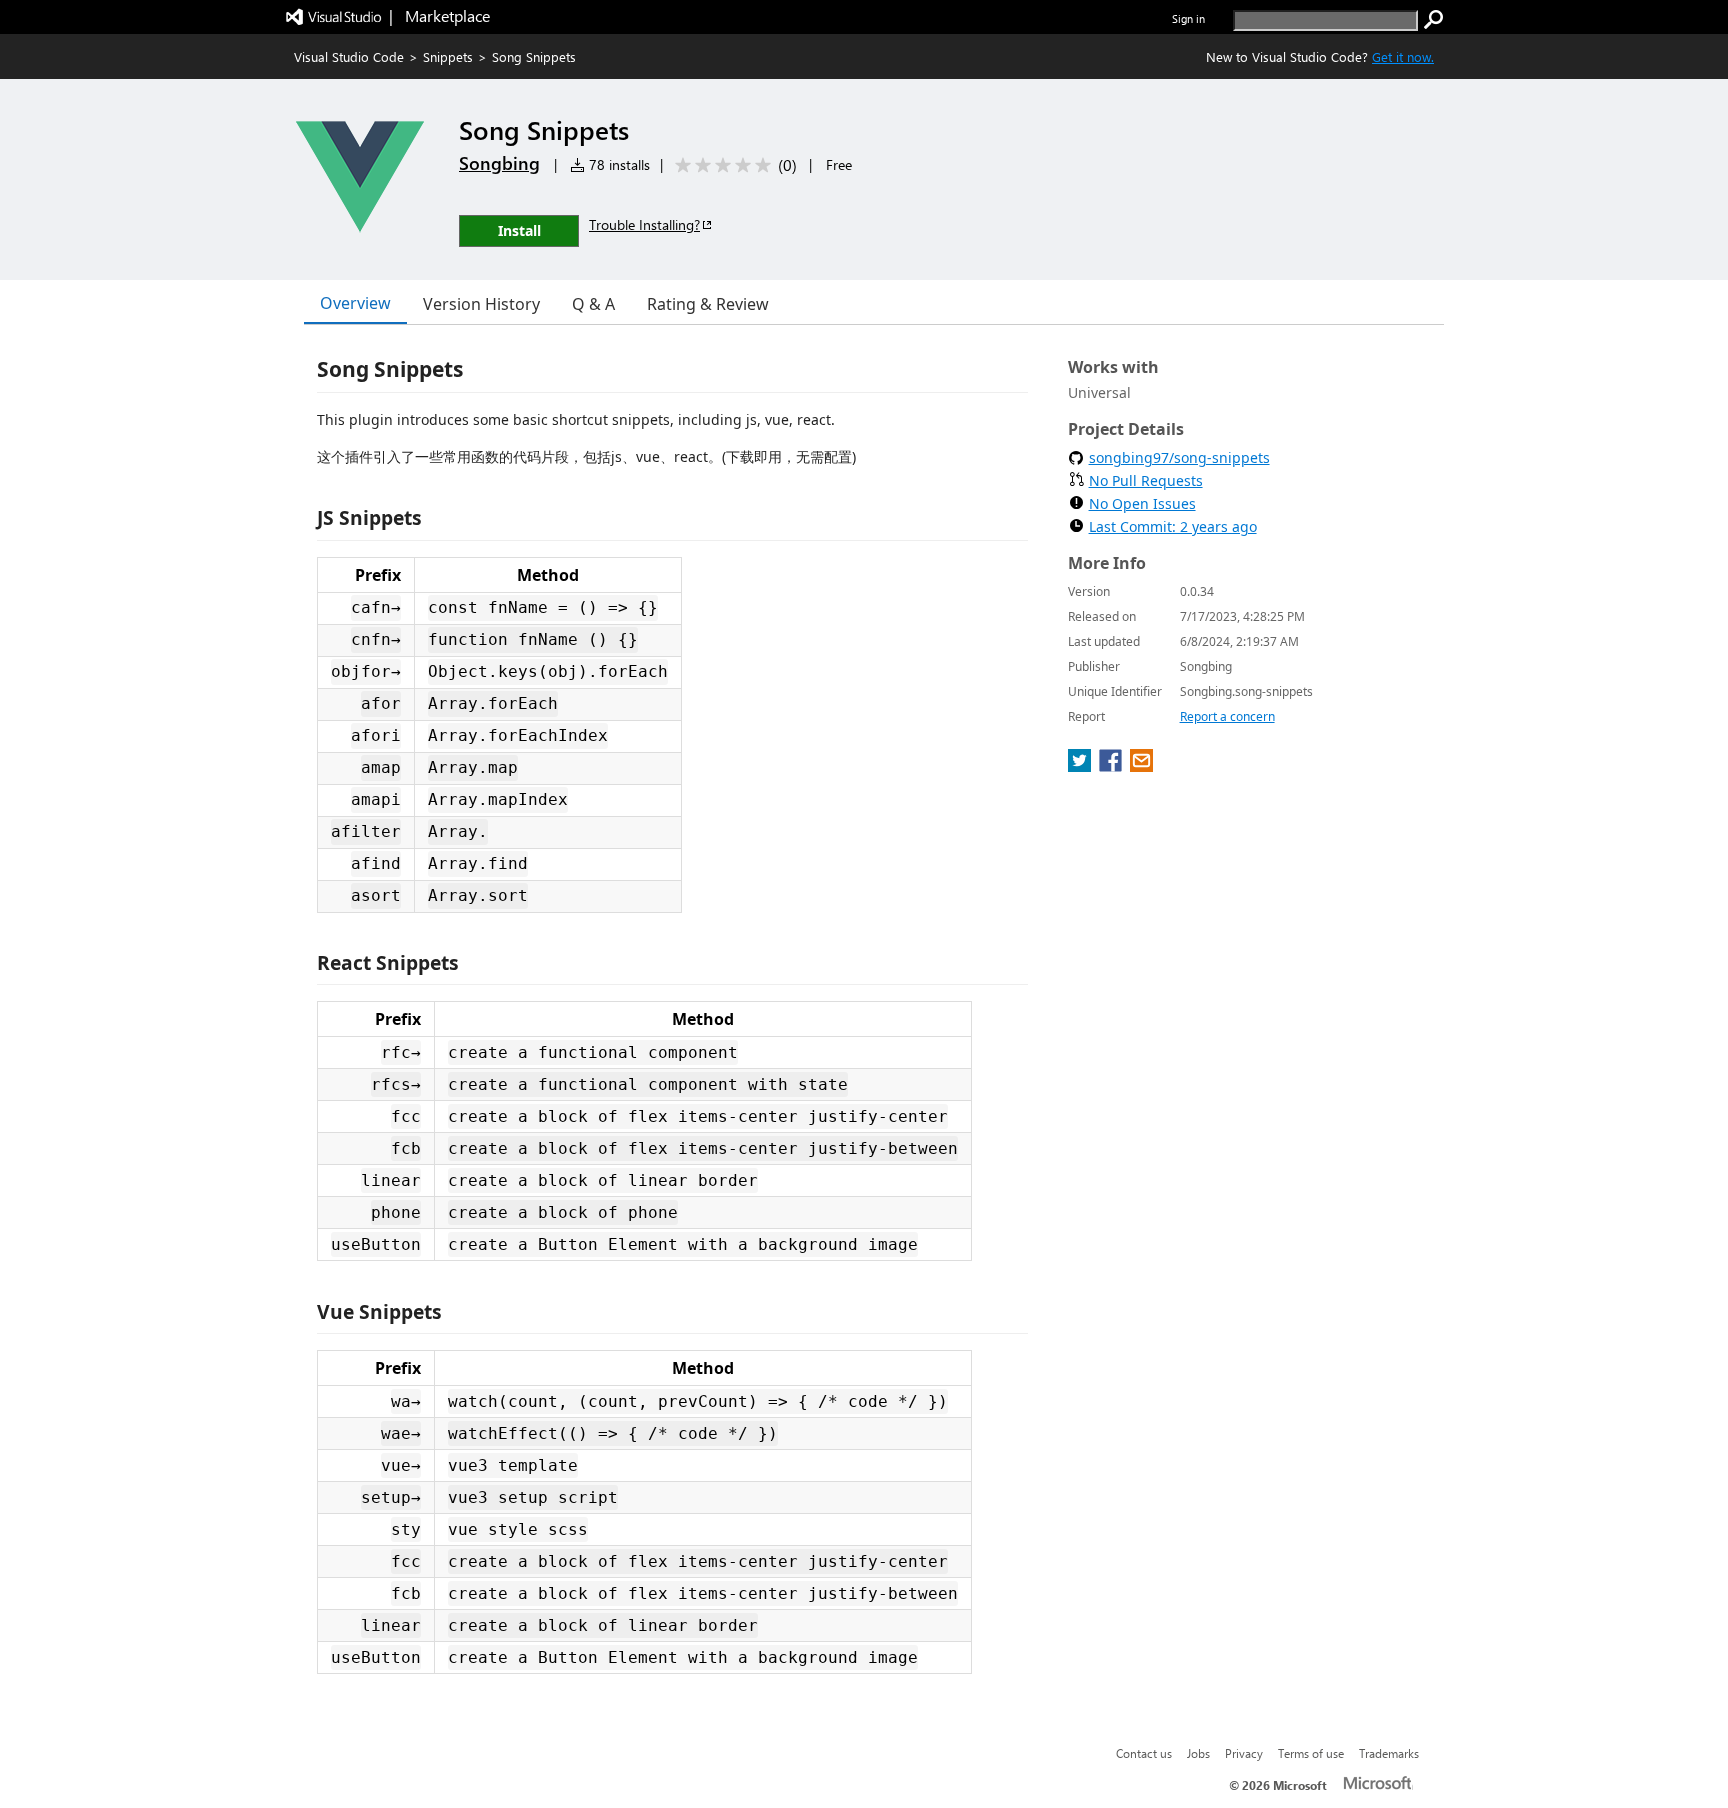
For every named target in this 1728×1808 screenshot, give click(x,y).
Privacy (1244, 1753)
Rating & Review (708, 304)
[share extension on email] (1141, 766)
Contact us (1144, 1753)
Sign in (1188, 18)
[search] (1434, 20)
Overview (355, 303)
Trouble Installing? (644, 224)
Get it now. (1403, 56)
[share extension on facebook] (1112, 766)
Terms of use (1311, 1753)
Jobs (1198, 1753)
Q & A (593, 304)
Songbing (499, 163)
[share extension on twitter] (1081, 766)
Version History (481, 304)
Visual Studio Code (349, 56)
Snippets (448, 56)
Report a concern (1227, 716)
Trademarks (1389, 1753)
